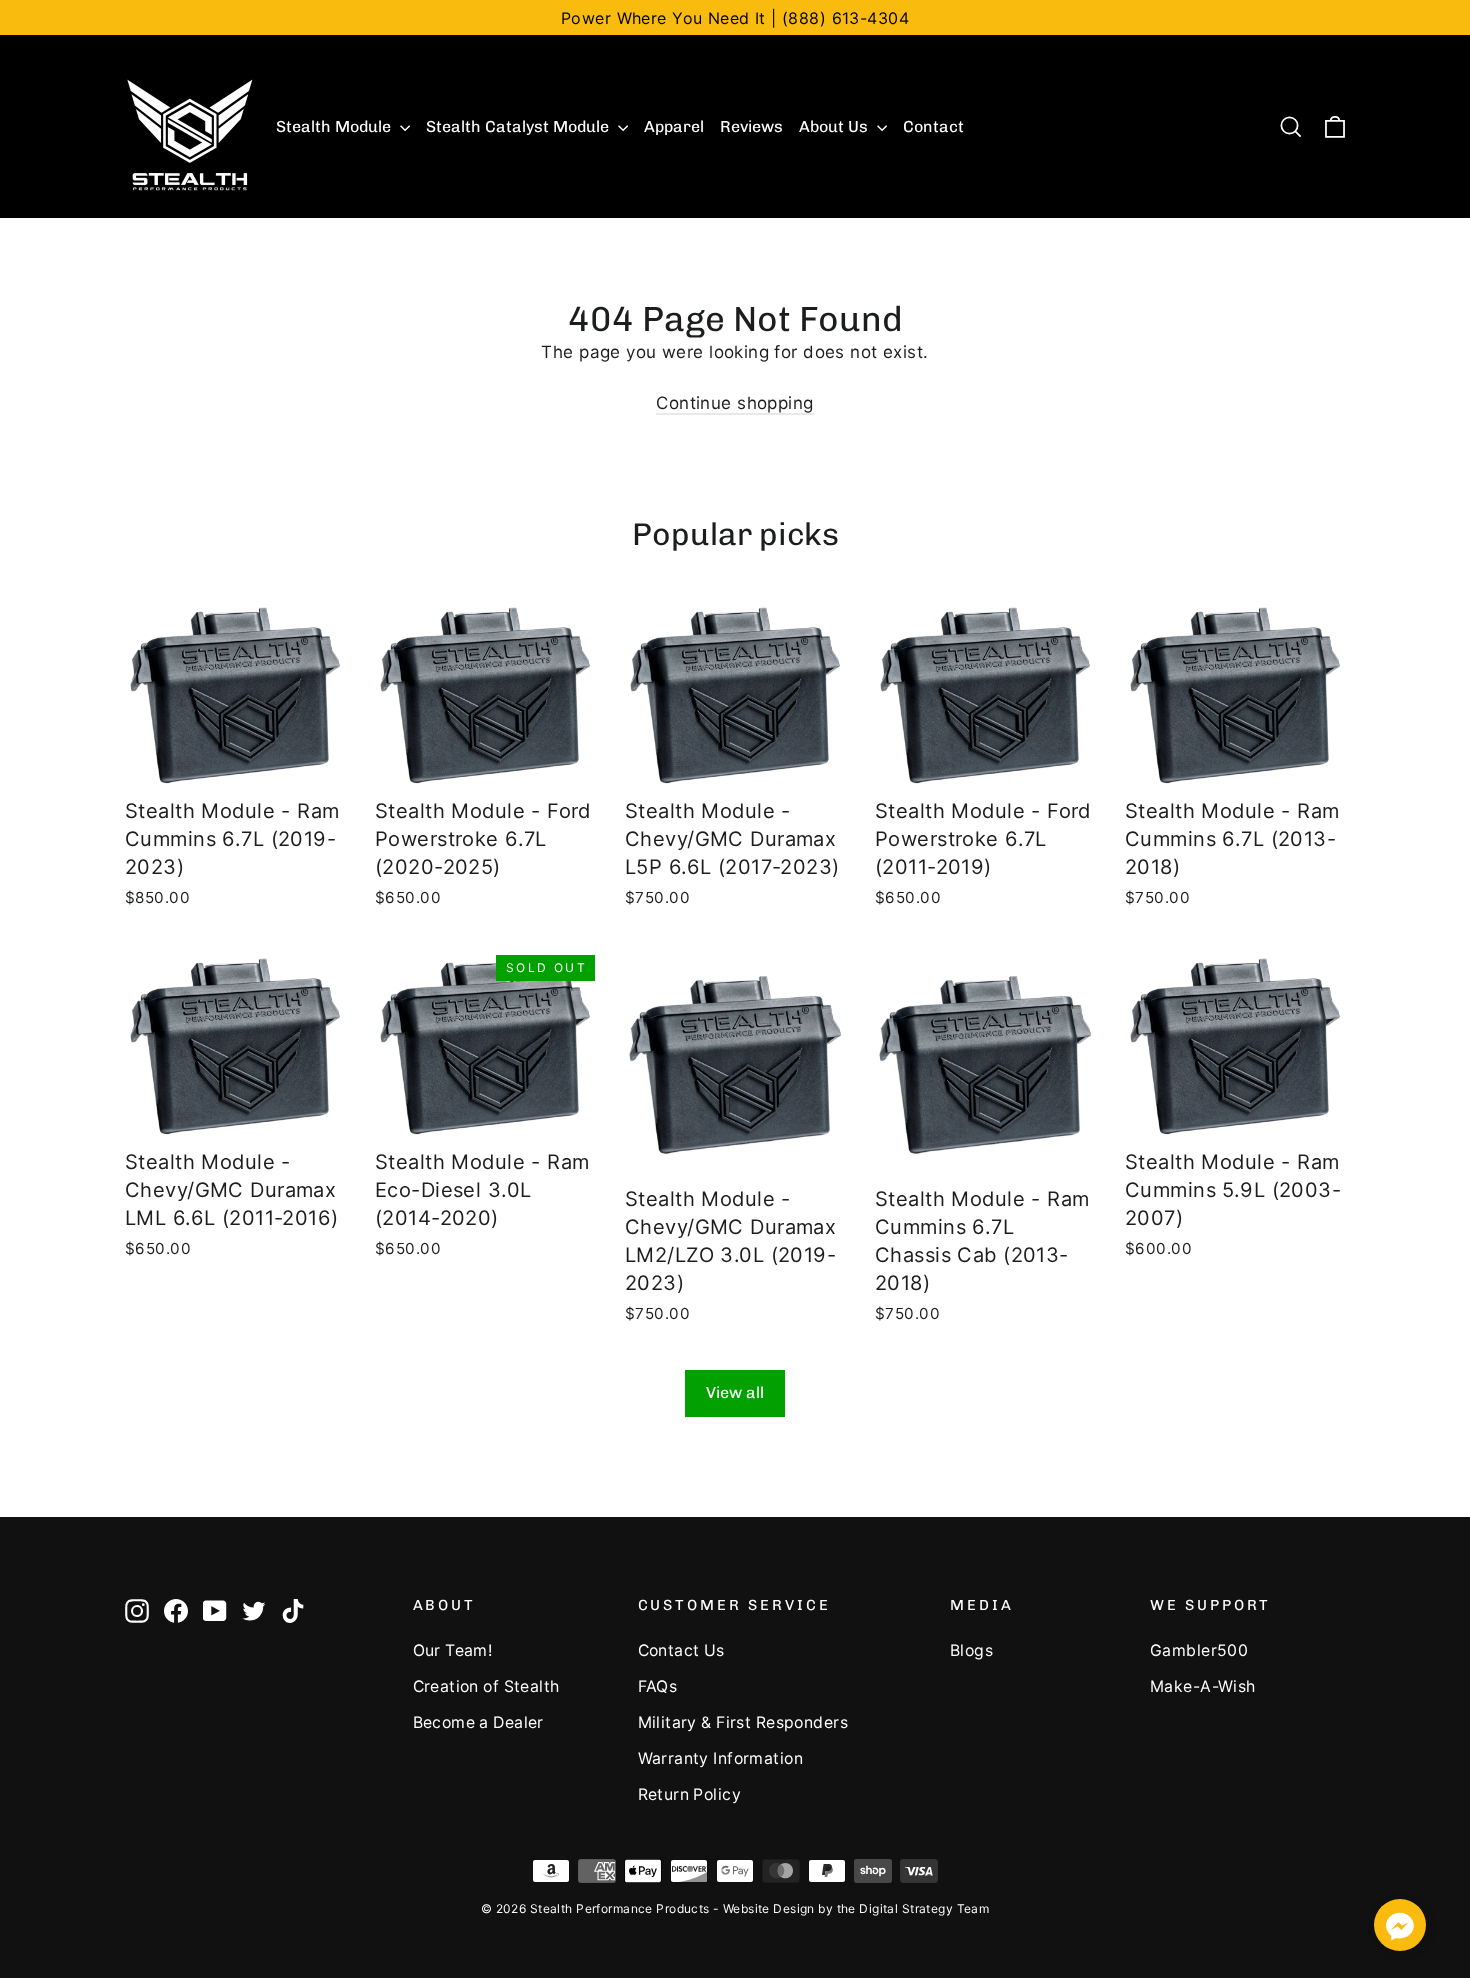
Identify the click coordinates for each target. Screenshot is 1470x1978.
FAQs (658, 1686)
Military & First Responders (743, 1722)
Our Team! (453, 1650)
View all (735, 1392)
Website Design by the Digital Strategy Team (856, 1908)
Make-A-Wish (1203, 1686)
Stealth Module (335, 126)
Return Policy (690, 1794)
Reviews (751, 126)
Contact (933, 126)
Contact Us (681, 1650)
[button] (1400, 1928)
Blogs (971, 1650)
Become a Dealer (478, 1722)
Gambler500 (1199, 1650)
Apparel (674, 126)
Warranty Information (721, 1758)
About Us (835, 126)
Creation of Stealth (486, 1686)
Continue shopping (734, 403)
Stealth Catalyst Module (519, 126)
